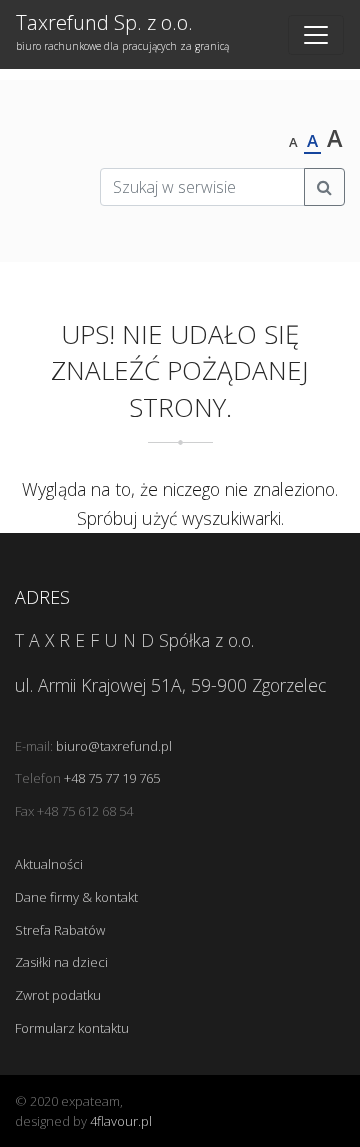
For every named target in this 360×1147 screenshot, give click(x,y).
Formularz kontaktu (72, 1028)
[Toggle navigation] (316, 35)
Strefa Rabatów (60, 930)
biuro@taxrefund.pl (114, 746)
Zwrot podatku (58, 995)
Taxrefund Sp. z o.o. (66, 31)
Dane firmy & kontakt (76, 897)
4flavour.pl (121, 1121)
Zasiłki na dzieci (61, 962)
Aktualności (49, 864)
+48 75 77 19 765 (112, 778)
